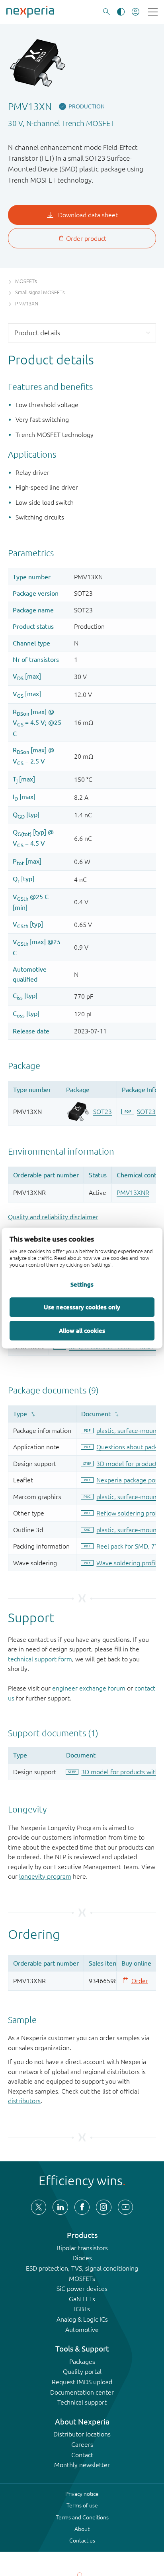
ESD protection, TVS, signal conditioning (82, 2268)
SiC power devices (82, 2289)
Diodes (82, 2258)
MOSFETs (82, 2279)
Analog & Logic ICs (82, 2319)
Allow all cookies (82, 1330)
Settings (82, 1285)
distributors (24, 2101)
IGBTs (82, 2309)
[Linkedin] (60, 2207)
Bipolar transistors (82, 2248)
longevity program (45, 1876)
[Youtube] (125, 2207)
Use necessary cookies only (82, 1307)
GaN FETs (82, 2299)
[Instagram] (103, 2207)
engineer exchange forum (89, 1688)
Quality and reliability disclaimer (53, 1217)
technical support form (40, 1659)
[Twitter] (39, 2207)
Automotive (82, 2330)
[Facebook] (82, 2207)
